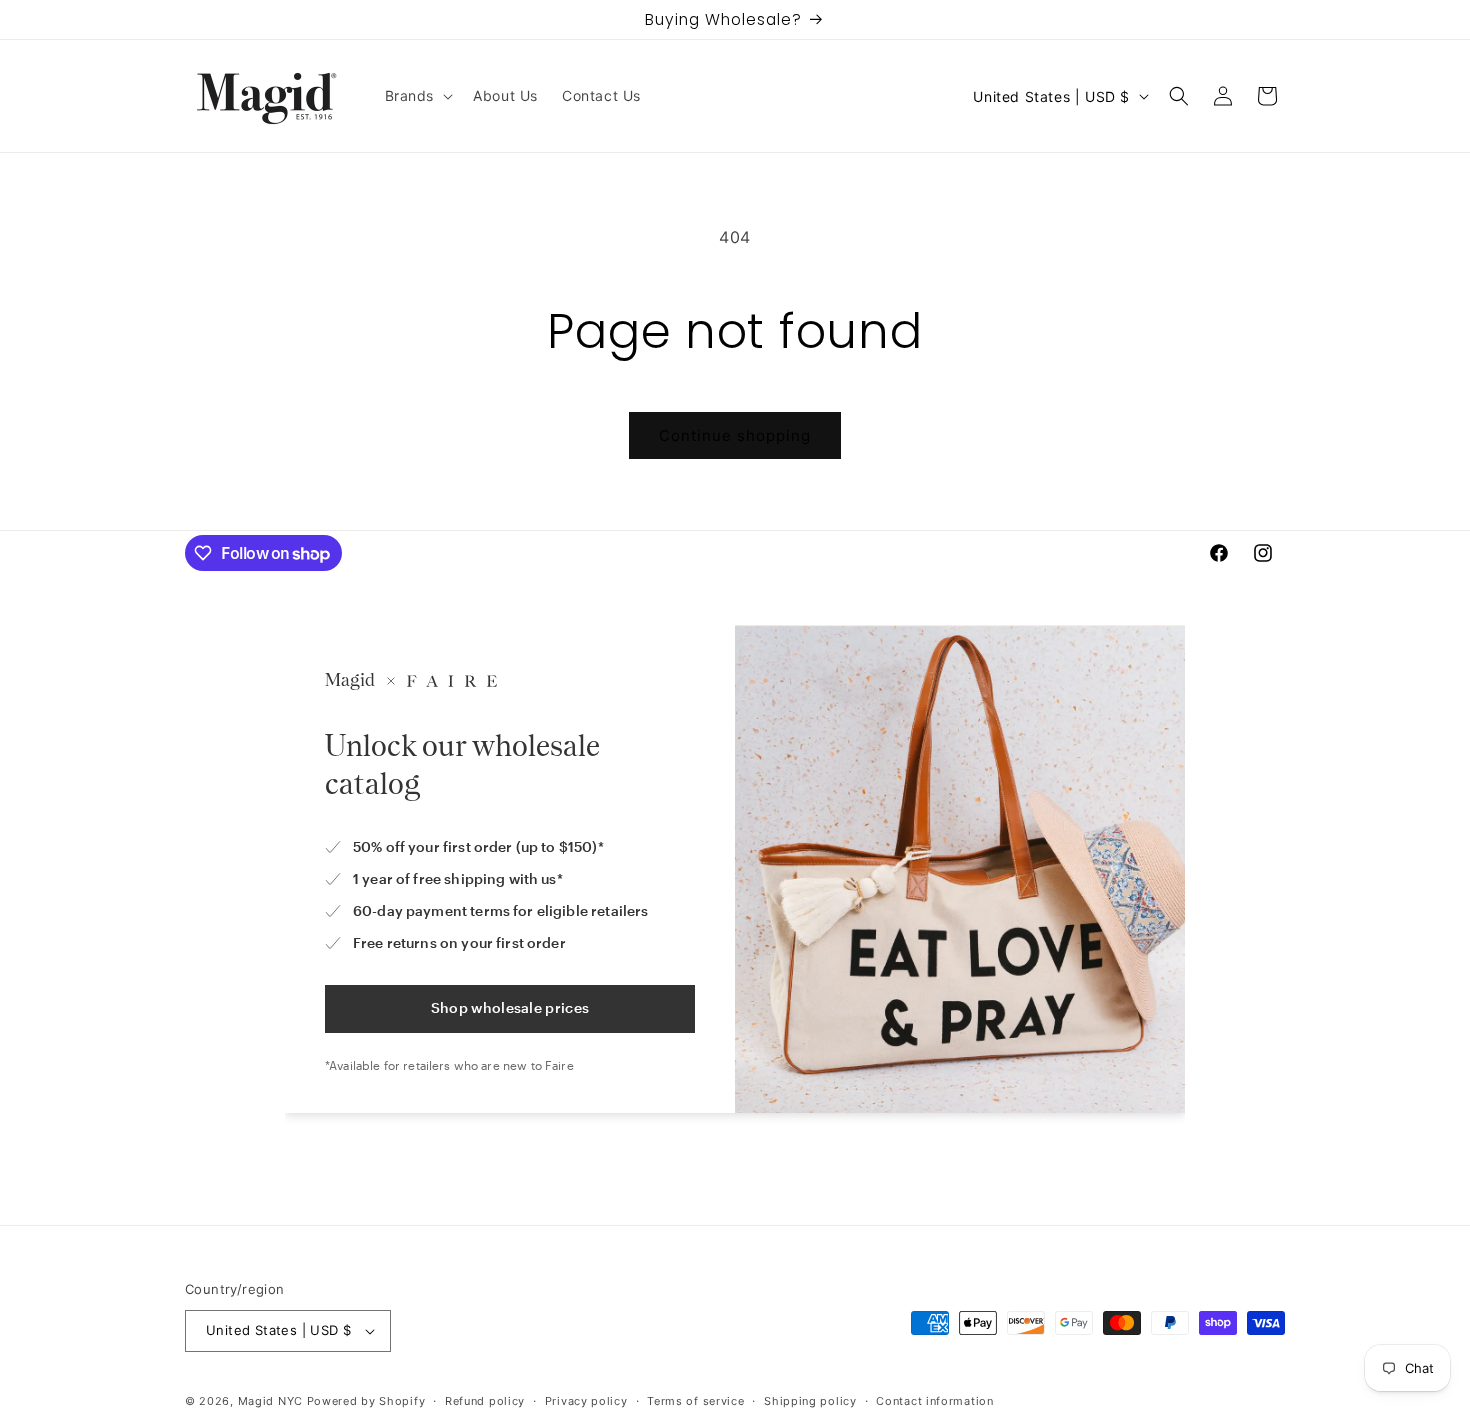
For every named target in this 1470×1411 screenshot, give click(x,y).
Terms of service (695, 1400)
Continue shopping (735, 435)
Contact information (934, 1400)
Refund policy (485, 1400)
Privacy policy (586, 1400)
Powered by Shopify (366, 1401)
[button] (417, 96)
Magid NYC (270, 1401)
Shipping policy (810, 1400)
